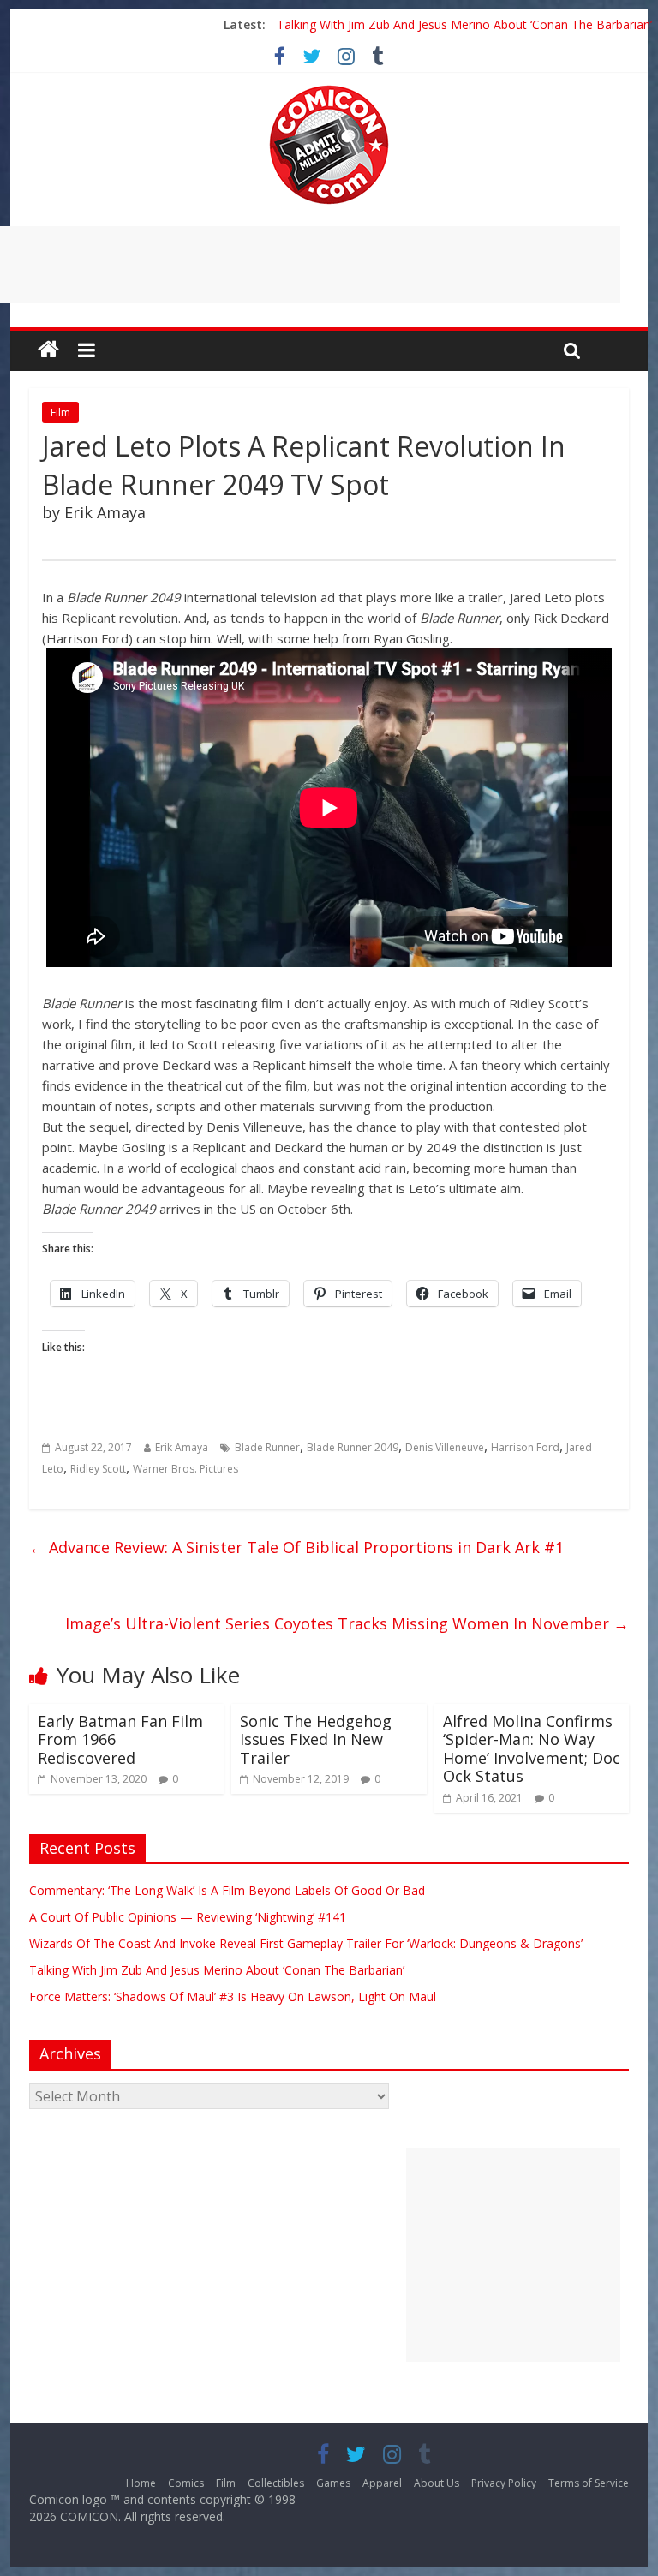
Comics (186, 2483)
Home (141, 2483)
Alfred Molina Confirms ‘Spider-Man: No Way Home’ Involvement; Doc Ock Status (532, 1749)
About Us (437, 2483)
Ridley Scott (98, 1469)
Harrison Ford (525, 1447)
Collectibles (276, 2483)
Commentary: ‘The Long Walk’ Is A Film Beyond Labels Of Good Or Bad (227, 1890)
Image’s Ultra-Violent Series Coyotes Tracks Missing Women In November (347, 1623)
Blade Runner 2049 (353, 1447)
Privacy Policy (504, 2483)
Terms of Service (589, 2483)
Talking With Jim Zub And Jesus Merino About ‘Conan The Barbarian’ (464, 24)
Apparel (382, 2483)
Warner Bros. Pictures (185, 1469)
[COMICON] (329, 91)
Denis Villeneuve (445, 1447)
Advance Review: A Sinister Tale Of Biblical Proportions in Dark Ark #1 (296, 1547)
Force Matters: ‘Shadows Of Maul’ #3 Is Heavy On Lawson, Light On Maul (233, 1996)
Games (333, 2483)
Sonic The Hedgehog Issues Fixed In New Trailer (316, 1739)
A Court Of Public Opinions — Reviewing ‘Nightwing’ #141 (188, 1917)
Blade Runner (267, 1447)
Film (60, 412)
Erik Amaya (182, 1447)
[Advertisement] (513, 2255)
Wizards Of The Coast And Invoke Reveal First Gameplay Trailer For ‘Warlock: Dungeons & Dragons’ (306, 1943)
